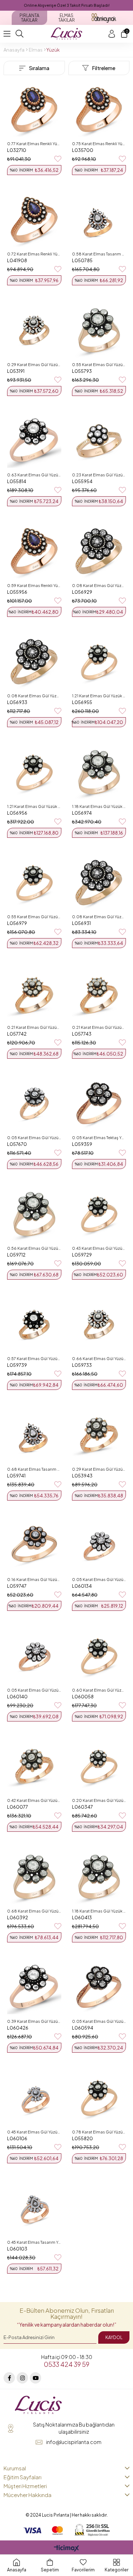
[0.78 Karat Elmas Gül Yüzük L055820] (99, 2098)
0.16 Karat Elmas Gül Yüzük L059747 (34, 1579)
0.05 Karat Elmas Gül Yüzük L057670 (34, 1138)
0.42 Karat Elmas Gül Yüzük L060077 (34, 1800)
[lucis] (38, 2405)
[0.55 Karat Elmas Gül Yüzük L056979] (34, 883)
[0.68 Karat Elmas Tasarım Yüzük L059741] (34, 1435)
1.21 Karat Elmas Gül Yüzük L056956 (34, 806)
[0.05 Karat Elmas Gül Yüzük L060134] (99, 1546)
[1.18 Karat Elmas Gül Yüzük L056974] (99, 772)
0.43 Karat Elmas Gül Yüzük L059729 (99, 1248)
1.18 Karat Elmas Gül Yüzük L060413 (99, 1911)
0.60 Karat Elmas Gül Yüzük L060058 (99, 1690)
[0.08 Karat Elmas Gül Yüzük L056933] (34, 662)
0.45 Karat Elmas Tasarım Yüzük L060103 (34, 2242)
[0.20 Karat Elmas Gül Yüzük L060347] (99, 1766)
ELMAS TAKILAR (66, 18)
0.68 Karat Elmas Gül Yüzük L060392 (34, 1911)
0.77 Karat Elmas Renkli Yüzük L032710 (34, 144)
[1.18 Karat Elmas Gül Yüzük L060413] (99, 1877)
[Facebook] (9, 2378)
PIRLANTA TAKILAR (29, 18)
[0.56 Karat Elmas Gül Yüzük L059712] (34, 1214)
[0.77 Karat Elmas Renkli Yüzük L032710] (34, 109)
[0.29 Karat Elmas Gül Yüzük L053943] (99, 1435)
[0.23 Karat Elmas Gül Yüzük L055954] (99, 441)
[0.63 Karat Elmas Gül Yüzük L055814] (34, 441)
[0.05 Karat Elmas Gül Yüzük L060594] (99, 1987)
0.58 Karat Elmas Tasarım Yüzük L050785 (99, 254)
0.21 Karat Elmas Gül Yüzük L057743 (99, 1027)
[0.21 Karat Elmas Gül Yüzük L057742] (34, 993)
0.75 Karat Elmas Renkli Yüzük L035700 (99, 144)
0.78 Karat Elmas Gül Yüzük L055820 (99, 2132)
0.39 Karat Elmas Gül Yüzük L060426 (34, 2021)
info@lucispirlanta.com (74, 2442)
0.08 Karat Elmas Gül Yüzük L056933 (34, 696)
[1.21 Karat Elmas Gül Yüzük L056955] (99, 662)
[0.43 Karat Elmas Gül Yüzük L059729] (99, 1214)
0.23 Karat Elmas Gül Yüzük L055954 (99, 475)
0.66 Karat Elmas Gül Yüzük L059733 (99, 1358)
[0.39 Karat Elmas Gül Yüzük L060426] (34, 1987)
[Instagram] (22, 2378)
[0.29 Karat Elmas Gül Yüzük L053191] (34, 330)
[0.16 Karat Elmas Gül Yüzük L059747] (34, 1546)
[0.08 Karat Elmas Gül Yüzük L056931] (99, 883)
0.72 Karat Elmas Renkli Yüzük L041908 (34, 254)
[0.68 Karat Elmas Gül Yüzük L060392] (34, 1877)
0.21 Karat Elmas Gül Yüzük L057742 (34, 1027)
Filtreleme (104, 68)
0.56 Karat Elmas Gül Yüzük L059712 (34, 1248)
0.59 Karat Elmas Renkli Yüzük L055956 (34, 585)
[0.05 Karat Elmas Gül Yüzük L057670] (34, 1104)
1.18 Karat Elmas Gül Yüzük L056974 (99, 806)
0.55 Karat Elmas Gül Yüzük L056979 (34, 917)
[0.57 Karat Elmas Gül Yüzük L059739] (34, 1325)
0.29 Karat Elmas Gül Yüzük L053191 (34, 364)
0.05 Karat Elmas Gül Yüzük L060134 (99, 1579)
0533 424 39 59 (67, 2364)
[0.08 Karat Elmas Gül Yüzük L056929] (99, 551)
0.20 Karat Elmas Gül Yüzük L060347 (99, 1800)
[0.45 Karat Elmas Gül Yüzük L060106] (34, 2098)
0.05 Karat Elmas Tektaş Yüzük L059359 (99, 1138)
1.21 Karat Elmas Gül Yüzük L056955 (99, 696)
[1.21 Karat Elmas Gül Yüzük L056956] (34, 772)
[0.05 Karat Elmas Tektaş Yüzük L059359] (99, 1104)
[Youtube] (35, 2378)
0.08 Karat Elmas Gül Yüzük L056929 (99, 585)
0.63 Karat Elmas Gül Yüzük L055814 (34, 475)
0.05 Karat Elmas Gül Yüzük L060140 (34, 1690)
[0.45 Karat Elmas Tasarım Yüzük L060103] (34, 2208)
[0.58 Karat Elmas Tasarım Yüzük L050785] (99, 220)
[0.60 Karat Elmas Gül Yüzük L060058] (99, 1656)
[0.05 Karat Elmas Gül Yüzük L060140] (34, 1656)
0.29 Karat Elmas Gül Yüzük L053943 (99, 1469)
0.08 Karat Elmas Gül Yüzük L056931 (99, 917)
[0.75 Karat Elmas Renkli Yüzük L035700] (99, 109)
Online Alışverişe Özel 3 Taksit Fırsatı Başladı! (67, 5)
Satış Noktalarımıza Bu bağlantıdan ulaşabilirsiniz (74, 2428)
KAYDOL (114, 2337)
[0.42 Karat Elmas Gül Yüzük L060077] (34, 1766)
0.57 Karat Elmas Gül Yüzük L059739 (34, 1358)
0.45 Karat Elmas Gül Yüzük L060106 (34, 2132)
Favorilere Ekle (58, 159)
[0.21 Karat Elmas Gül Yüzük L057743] (99, 993)
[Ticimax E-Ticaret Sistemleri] (66, 2549)
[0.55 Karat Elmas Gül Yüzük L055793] (99, 330)
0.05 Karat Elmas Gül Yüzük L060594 (99, 2021)
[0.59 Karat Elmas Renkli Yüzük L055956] (34, 551)
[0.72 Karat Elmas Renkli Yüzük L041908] (34, 220)
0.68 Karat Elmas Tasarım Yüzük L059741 (34, 1469)
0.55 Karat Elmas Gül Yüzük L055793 (99, 364)
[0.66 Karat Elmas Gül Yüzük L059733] (99, 1325)
